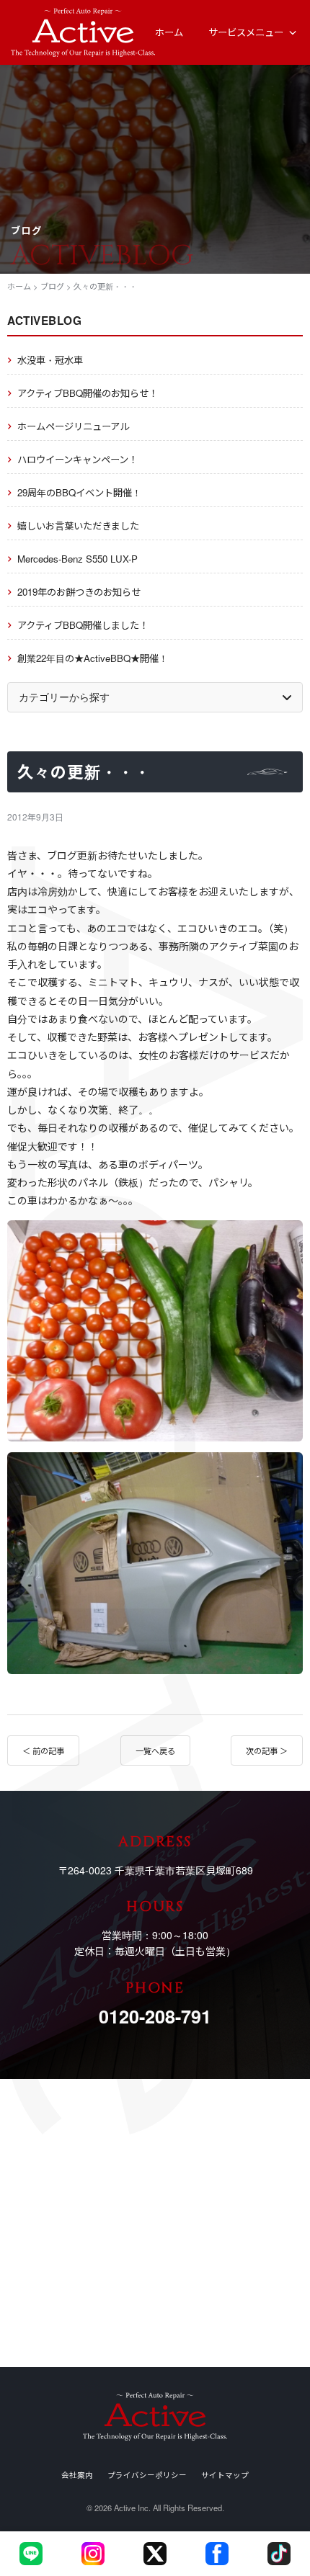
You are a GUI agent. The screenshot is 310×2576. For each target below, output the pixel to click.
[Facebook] (217, 2554)
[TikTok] (279, 2554)
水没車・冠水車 (50, 360)
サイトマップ (225, 2475)
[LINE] (31, 2554)
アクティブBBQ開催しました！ (83, 625)
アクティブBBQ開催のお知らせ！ (88, 393)
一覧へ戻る (155, 1750)
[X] (155, 2554)
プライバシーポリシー (147, 2475)
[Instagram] (93, 2554)
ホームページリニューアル (73, 426)
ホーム (169, 32)
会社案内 (77, 2475)
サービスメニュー (246, 32)
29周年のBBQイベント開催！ (79, 492)
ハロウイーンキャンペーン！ (77, 459)
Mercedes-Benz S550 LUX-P (77, 559)
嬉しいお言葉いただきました (78, 526)
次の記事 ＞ (267, 1750)
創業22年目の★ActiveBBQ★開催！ (93, 658)
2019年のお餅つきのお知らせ (79, 592)
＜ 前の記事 (43, 1750)
